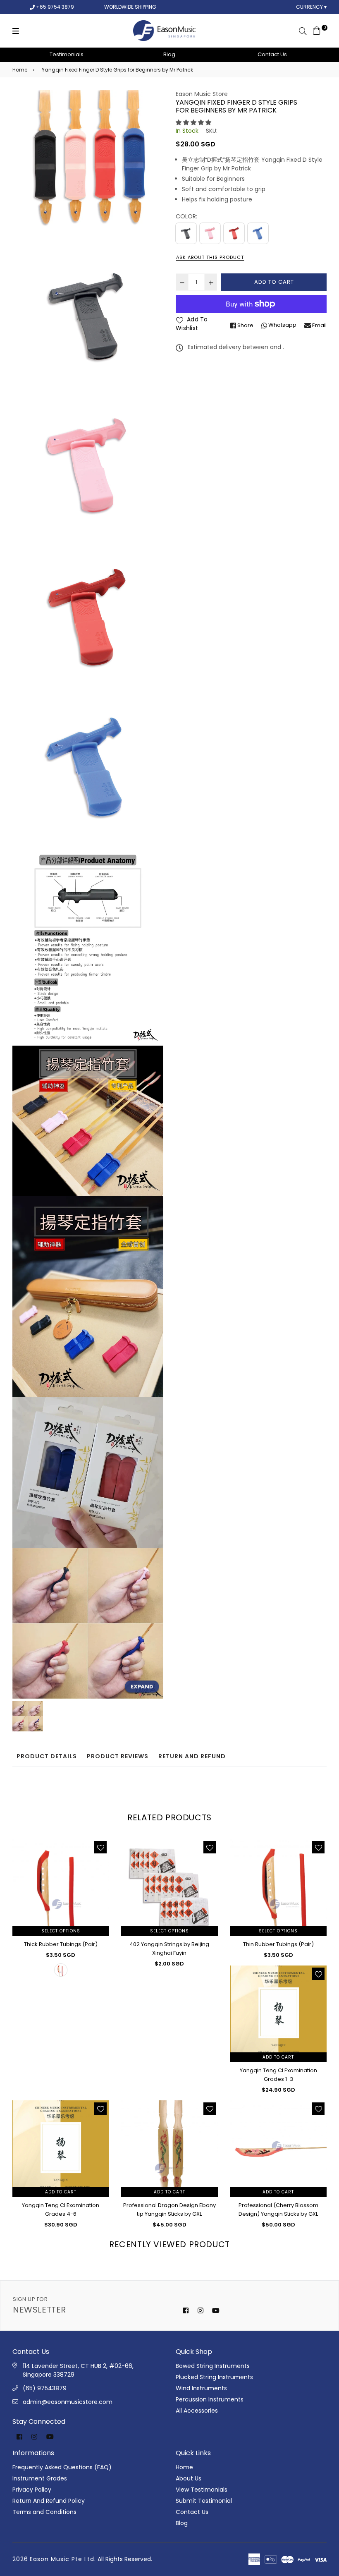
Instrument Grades (40, 2478)
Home (20, 70)
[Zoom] (142, 1687)
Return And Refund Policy (49, 2501)
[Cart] (317, 30)
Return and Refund (192, 1756)
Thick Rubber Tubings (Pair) (61, 1944)
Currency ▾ (311, 7)
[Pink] (210, 233)
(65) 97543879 (45, 2388)
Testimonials (67, 54)
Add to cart (278, 2057)
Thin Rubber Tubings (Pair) (278, 1944)
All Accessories (197, 2411)
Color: (186, 216)
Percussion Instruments (210, 2399)
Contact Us (272, 54)
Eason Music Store (202, 94)
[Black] (186, 233)
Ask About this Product (210, 257)
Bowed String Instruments (213, 2366)
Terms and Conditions (44, 2512)
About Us (189, 2478)
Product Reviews (118, 1756)
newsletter (39, 2305)
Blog (169, 54)
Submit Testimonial (204, 2501)
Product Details (47, 1756)
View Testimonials (202, 2490)
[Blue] (258, 233)
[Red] (234, 233)
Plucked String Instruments (214, 2377)
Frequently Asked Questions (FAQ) (62, 2467)
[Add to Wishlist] (100, 1847)
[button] (193, 122)
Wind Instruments (201, 2388)
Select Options (61, 1931)
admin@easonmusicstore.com (68, 2402)
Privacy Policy (32, 2490)
